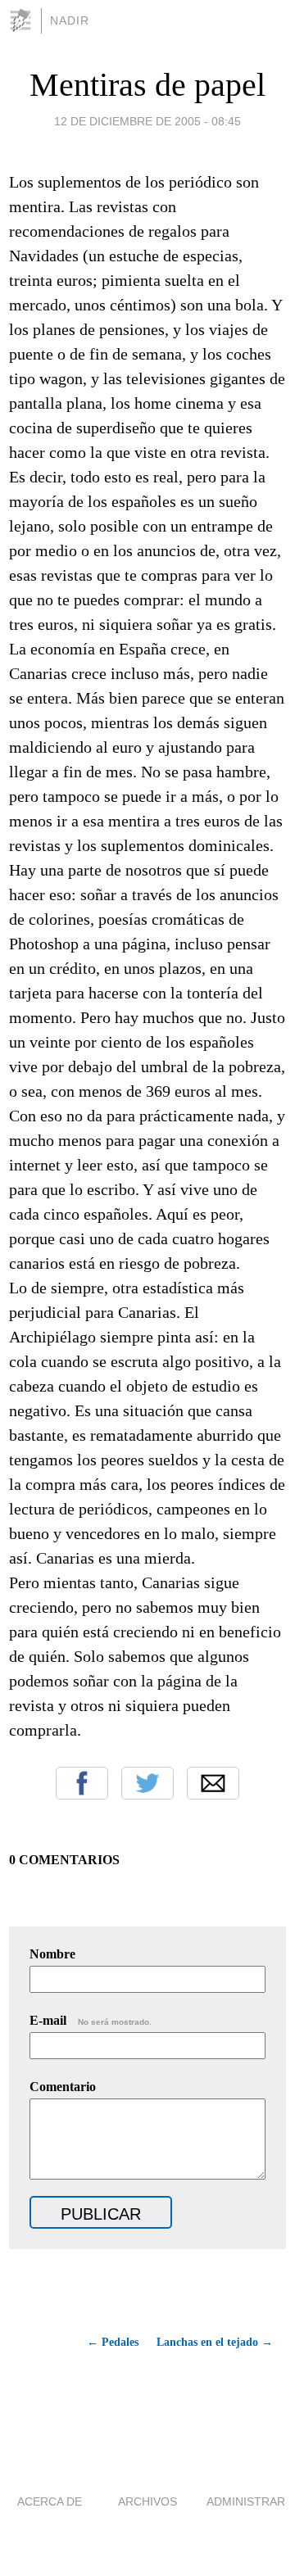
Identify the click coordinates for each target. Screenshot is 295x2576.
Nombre (52, 1954)
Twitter (147, 1783)
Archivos (147, 2501)
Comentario (63, 2087)
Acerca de (50, 2501)
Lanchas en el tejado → (215, 2342)
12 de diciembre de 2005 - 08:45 (147, 121)
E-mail (91, 2020)
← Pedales (113, 2342)
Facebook (82, 1783)
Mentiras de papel (147, 85)
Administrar (246, 2501)
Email (213, 1783)
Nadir (70, 20)
